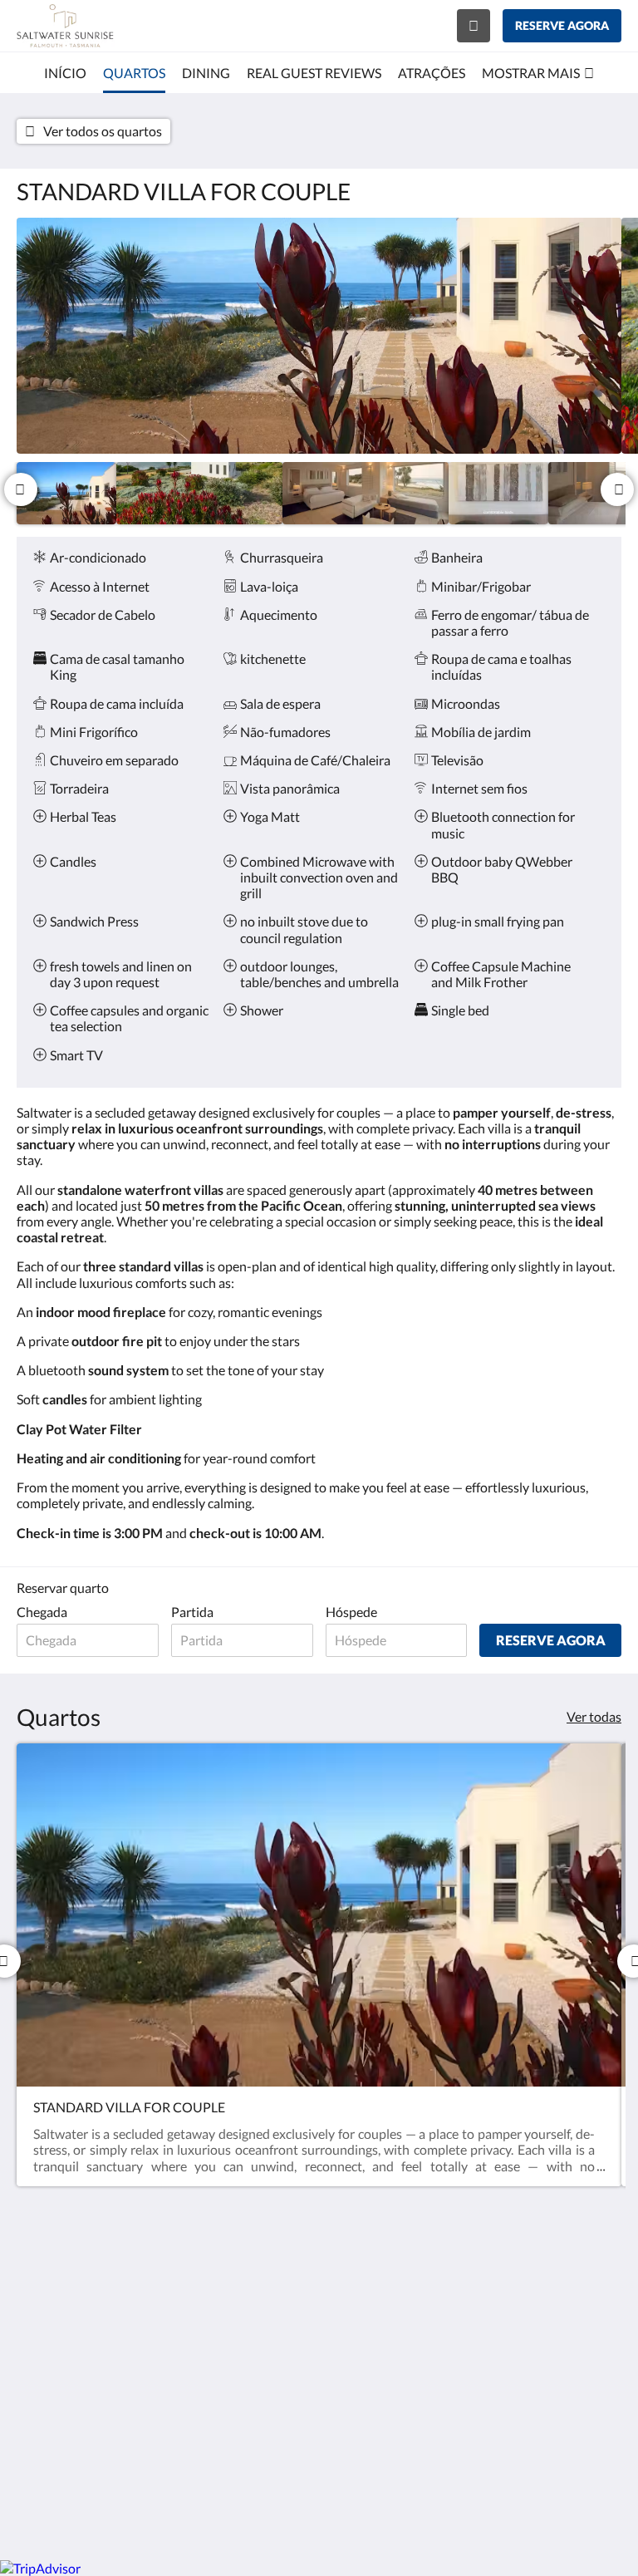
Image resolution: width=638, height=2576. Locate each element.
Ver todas (594, 1716)
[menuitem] (65, 73)
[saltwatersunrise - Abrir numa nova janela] (559, 2285)
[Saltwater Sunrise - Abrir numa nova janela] (513, 2285)
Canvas (358, 2507)
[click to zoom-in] (319, 336)
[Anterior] (21, 489)
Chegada (42, 1612)
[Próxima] (617, 489)
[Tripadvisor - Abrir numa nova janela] (605, 2285)
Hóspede (351, 1612)
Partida (192, 1612)
